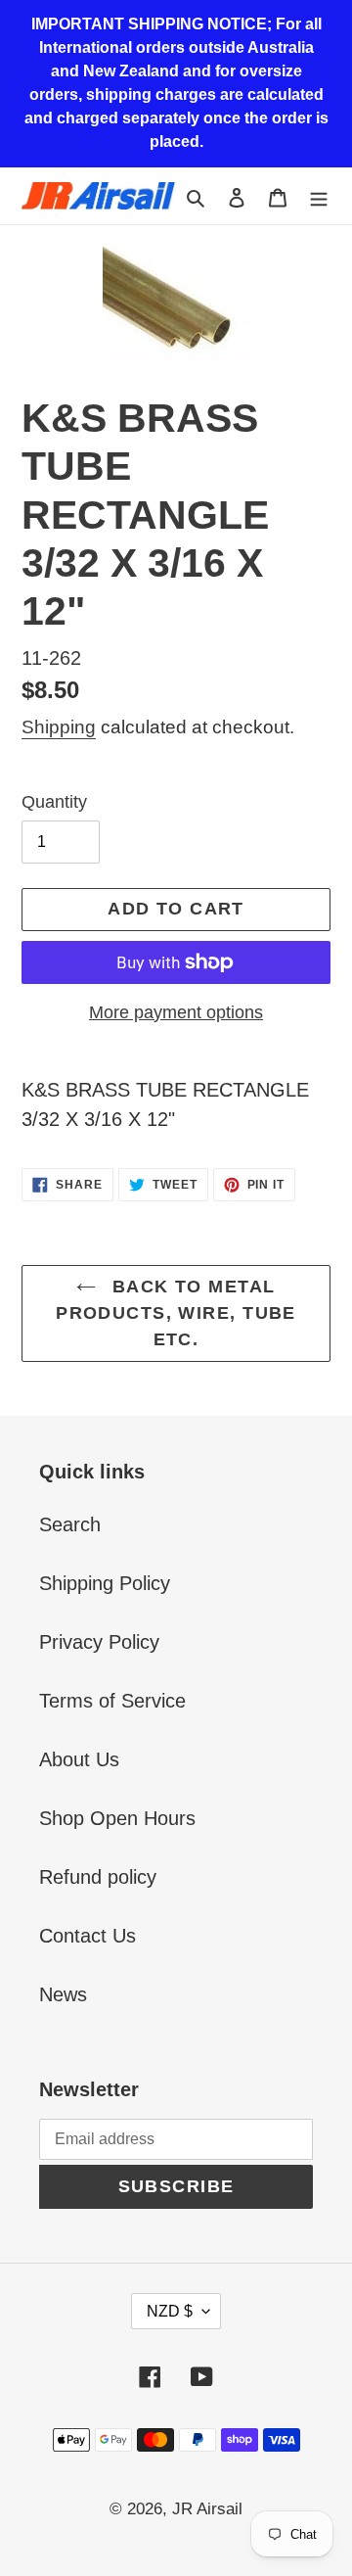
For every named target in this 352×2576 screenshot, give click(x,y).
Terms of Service (112, 1701)
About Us (79, 1759)
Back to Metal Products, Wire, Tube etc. (176, 1313)
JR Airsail (207, 2509)
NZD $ (170, 2311)
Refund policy (98, 1877)
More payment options (176, 1012)
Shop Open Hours (117, 1818)
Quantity (54, 802)
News (63, 1994)
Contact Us (88, 1936)
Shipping (59, 727)
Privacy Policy (99, 1642)
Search (70, 1524)
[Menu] (319, 196)
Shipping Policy (105, 1583)
